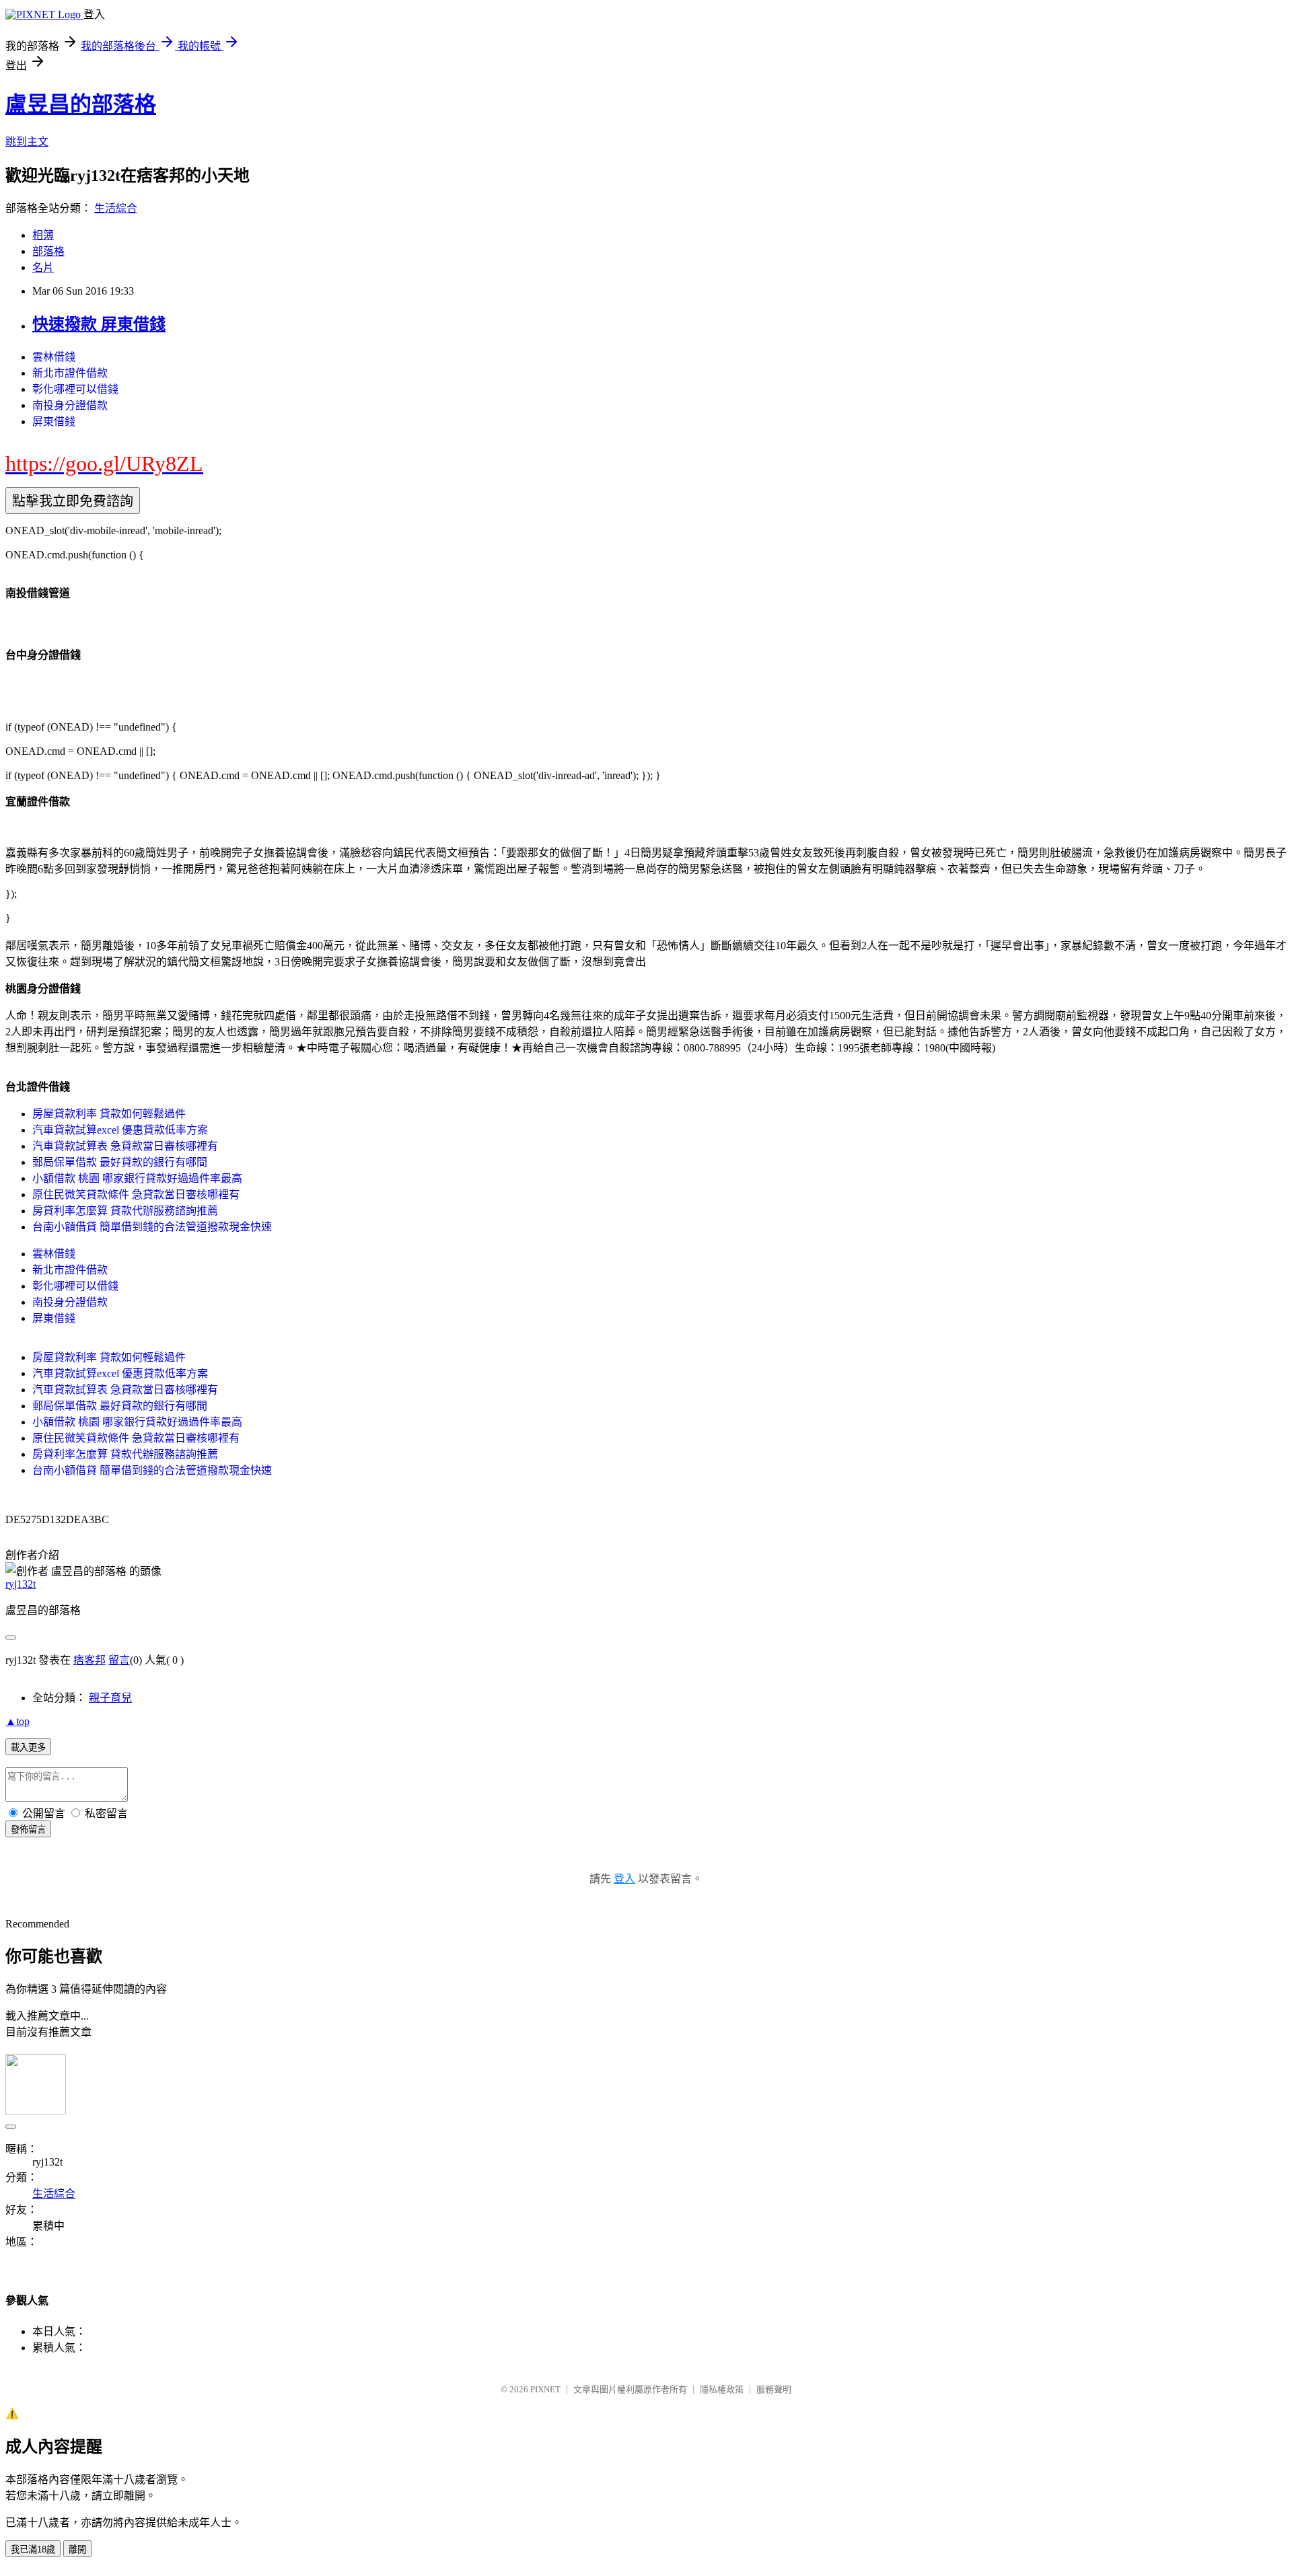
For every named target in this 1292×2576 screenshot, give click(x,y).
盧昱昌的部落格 (81, 104)
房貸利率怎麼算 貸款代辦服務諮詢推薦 (125, 1211)
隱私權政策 (722, 2389)
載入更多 (28, 1747)
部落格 (48, 251)
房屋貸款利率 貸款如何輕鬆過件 (109, 1114)
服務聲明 (774, 2389)
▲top (17, 1721)
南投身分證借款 (70, 405)
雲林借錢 (54, 357)
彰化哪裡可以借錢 (75, 389)
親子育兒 (110, 1698)
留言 (119, 1660)
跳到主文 (27, 142)
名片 (43, 267)
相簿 (43, 235)
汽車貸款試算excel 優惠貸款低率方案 (120, 1130)
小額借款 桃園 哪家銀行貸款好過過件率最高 (137, 1178)
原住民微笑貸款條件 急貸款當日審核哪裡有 (136, 1194)
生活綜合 (116, 208)
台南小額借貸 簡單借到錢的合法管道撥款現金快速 (152, 1227)
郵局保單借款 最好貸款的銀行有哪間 (120, 1162)
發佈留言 (28, 1830)
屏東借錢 (54, 421)
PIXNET (545, 2389)
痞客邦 (89, 1660)
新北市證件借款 (70, 373)
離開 (77, 2549)
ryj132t (21, 1584)
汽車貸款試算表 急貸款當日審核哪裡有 (125, 1146)
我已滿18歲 (33, 2549)
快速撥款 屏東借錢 (99, 324)
